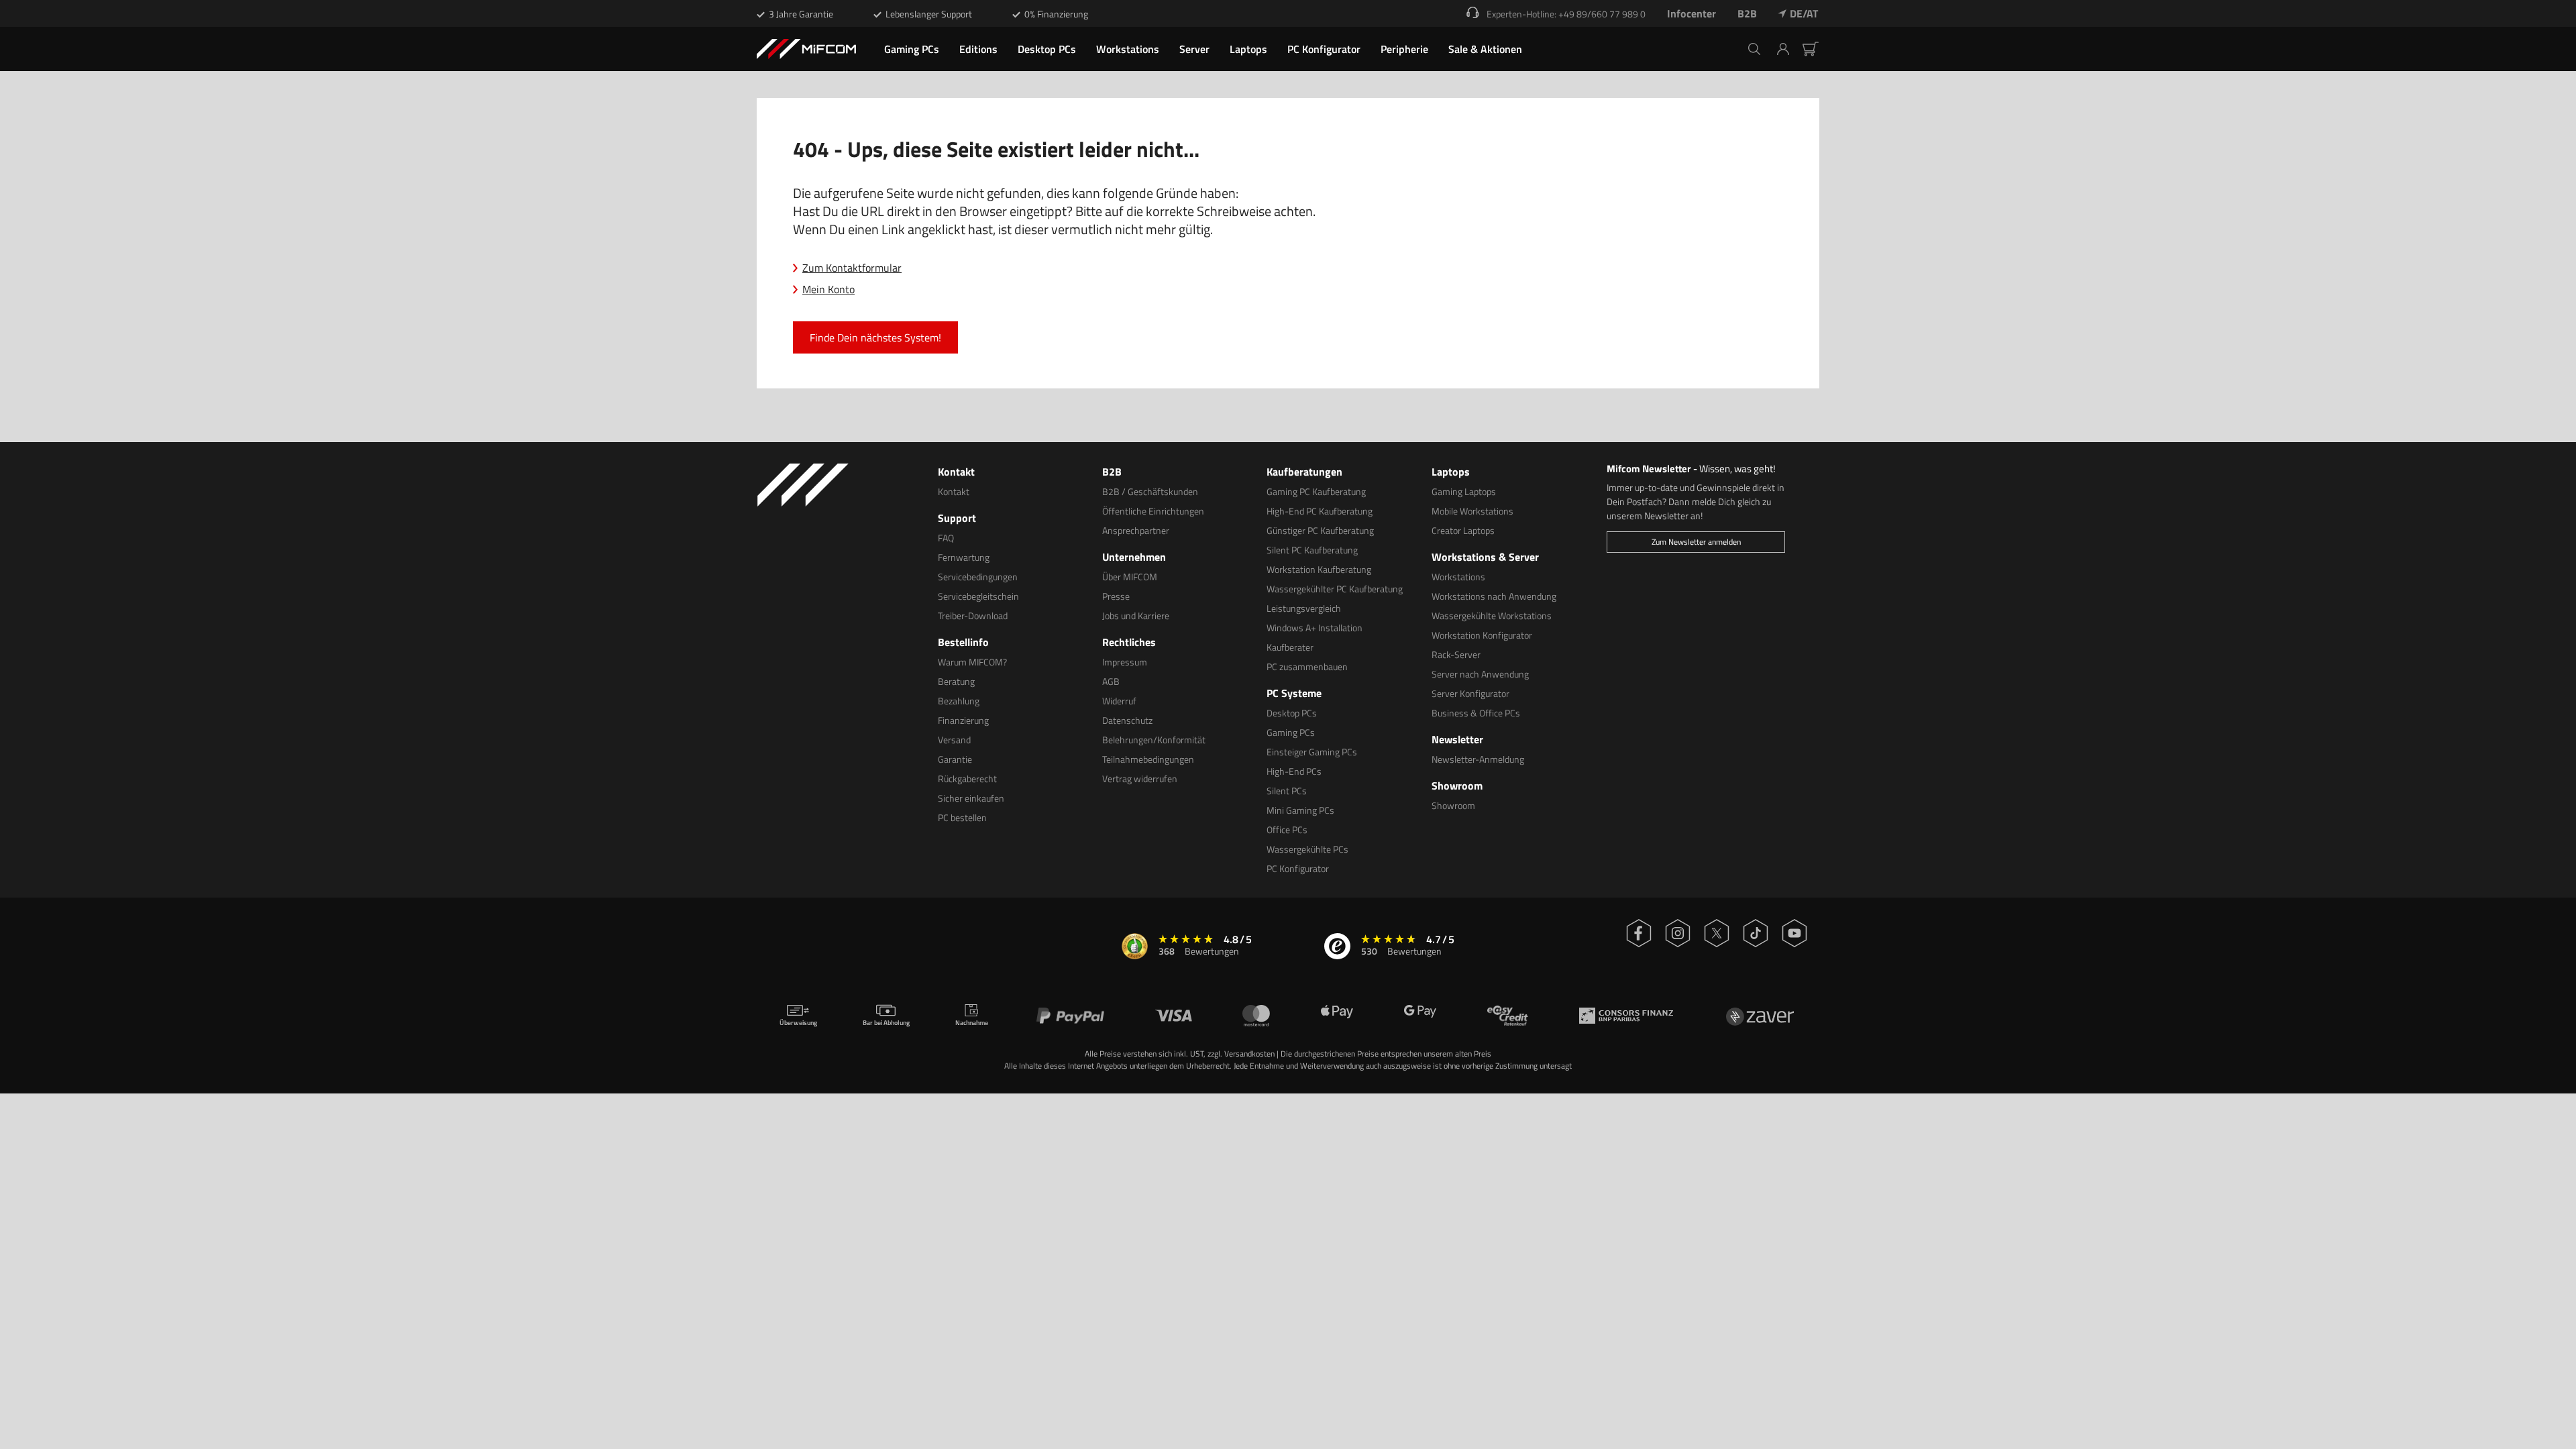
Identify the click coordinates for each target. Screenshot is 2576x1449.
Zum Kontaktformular (852, 268)
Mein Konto (828, 289)
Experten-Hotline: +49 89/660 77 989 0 (1566, 14)
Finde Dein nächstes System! (875, 337)
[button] (1788, 49)
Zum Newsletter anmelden (1696, 542)
